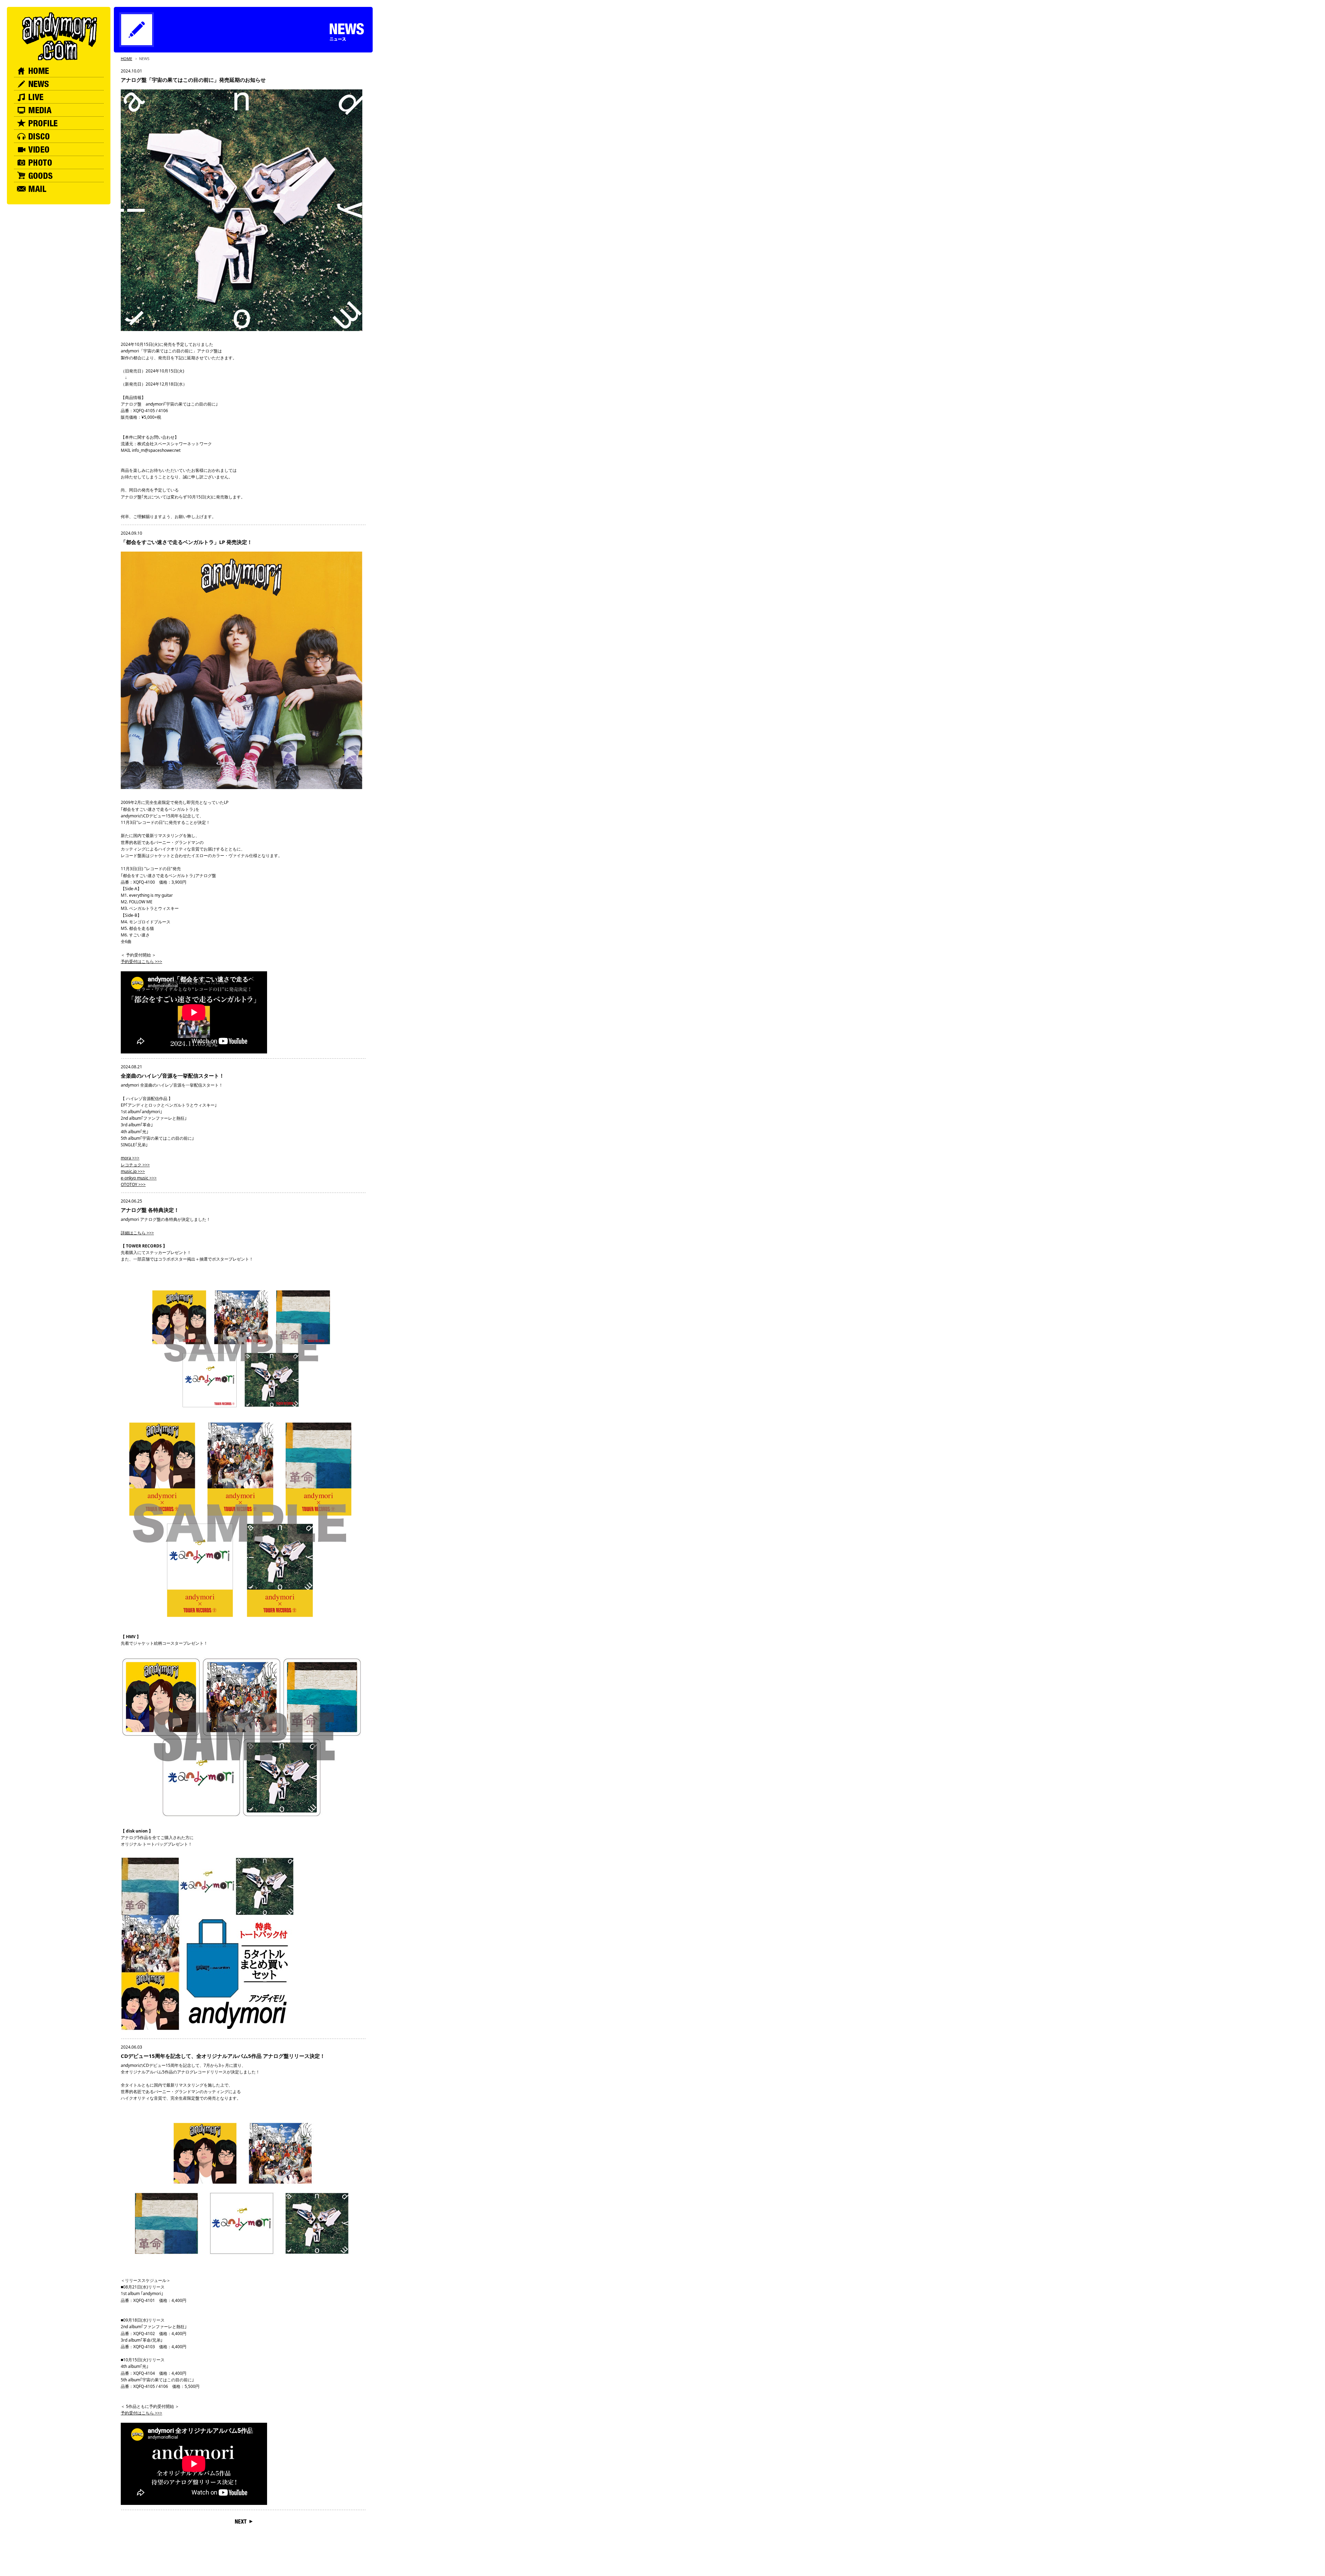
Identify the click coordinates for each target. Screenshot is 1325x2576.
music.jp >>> (133, 1171)
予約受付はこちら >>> (141, 961)
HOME (126, 59)
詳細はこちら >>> (137, 1233)
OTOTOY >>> (133, 1184)
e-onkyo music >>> (139, 1178)
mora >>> (130, 1158)
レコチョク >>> (135, 1165)
